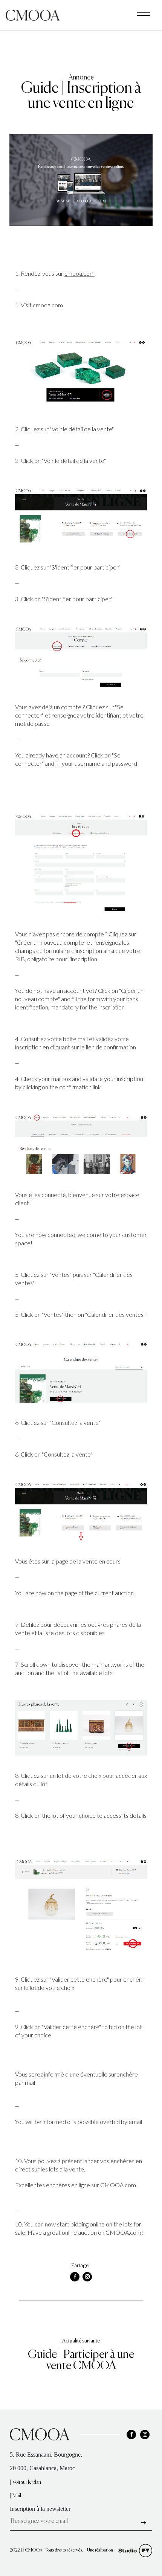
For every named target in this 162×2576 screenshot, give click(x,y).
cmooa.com (79, 273)
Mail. (17, 2496)
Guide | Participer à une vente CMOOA (81, 2361)
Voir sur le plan (27, 2482)
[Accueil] (33, 15)
